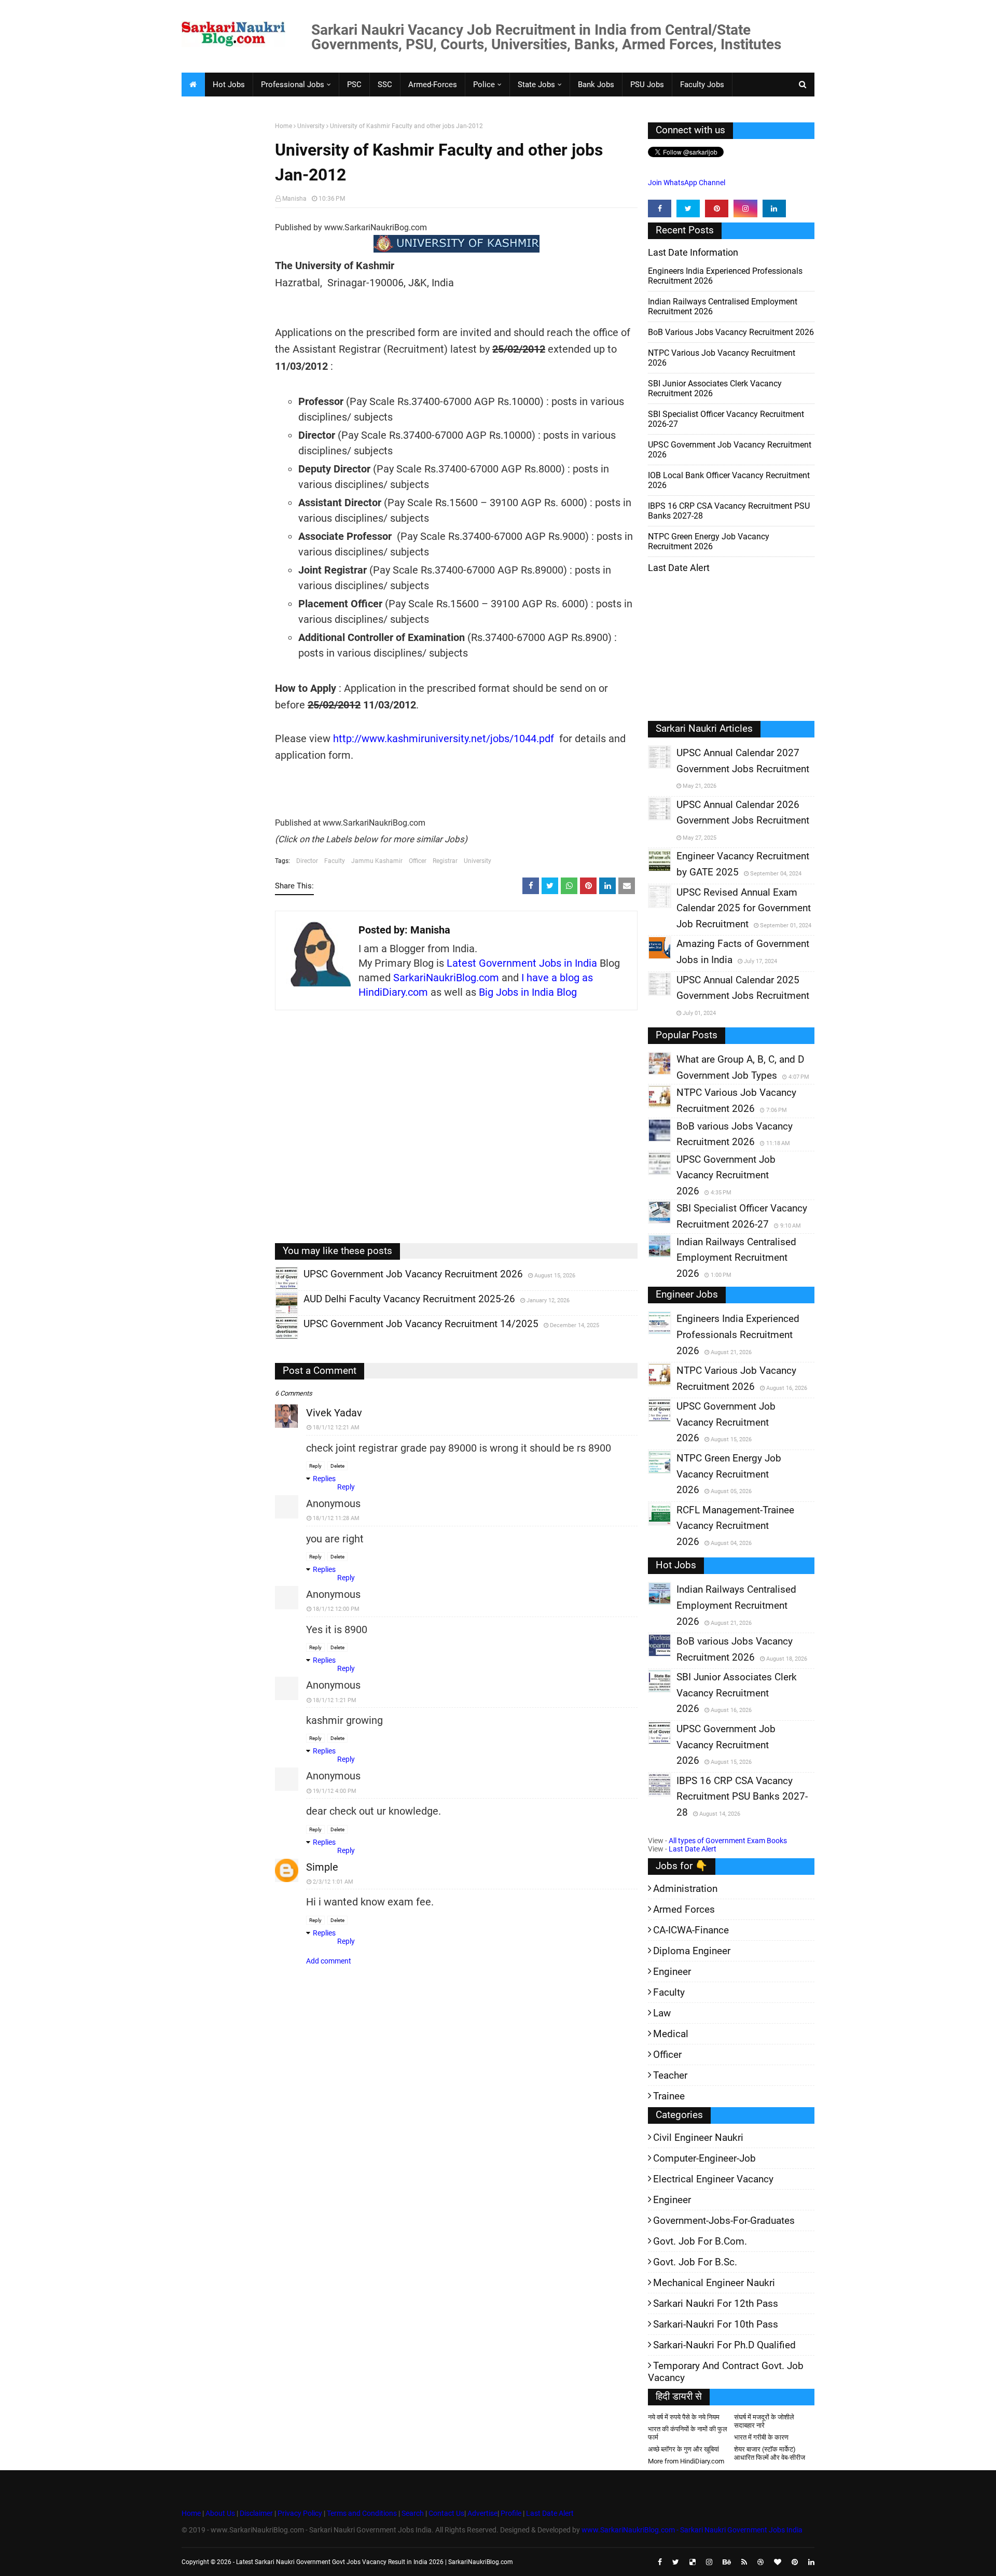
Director (307, 861)
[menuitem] (193, 85)
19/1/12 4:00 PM (335, 1791)
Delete (337, 1466)
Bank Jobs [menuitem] (596, 85)
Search (413, 2513)
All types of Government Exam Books (728, 1841)
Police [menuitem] (484, 85)
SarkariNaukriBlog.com (446, 978)
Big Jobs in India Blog (528, 992)
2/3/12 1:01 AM (333, 1882)
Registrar (445, 861)
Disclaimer (256, 2513)
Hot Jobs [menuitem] (229, 85)
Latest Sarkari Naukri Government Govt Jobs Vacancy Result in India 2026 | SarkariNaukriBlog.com (375, 2562)
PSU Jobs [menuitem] (647, 85)
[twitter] (688, 208)
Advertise (482, 2513)
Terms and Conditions (362, 2513)
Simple (322, 1867)
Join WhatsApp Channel (687, 183)
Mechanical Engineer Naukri (714, 2283)
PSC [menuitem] (354, 85)
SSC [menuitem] (385, 85)
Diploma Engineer (692, 1951)
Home (283, 126)
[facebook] (660, 208)
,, (277, 1289)
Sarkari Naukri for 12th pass (716, 2303)
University (311, 126)
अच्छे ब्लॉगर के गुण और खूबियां (683, 2449)
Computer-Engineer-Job (704, 2158)
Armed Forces (684, 1909)
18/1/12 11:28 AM (336, 1518)
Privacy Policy (300, 2513)
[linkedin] (774, 208)
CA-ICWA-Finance (691, 1930)
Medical (671, 2034)
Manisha (294, 199)
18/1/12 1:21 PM (335, 1700)
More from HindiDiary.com (686, 2461)
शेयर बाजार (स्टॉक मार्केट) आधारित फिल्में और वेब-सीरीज (770, 2453)
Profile (511, 2513)
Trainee (669, 2096)
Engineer (672, 1972)
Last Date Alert (693, 1849)
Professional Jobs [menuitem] (293, 85)
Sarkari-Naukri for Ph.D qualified (724, 2345)
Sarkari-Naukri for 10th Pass (716, 2324)
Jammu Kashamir (377, 861)
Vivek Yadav (334, 1413)
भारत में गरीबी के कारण (761, 2437)
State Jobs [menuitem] (536, 85)
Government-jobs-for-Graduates (724, 2220)
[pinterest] (717, 208)
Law (662, 2013)
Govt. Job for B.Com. (700, 2241)
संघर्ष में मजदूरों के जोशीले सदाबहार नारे (764, 2421)
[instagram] (745, 208)
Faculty (335, 861)
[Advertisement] (224, 283)
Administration (685, 1889)
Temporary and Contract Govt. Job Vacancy (726, 2372)
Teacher (670, 2075)
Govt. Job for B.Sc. (695, 2262)
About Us (219, 2513)
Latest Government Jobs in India (522, 963)
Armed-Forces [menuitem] (433, 85)
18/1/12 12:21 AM (336, 1428)
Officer (418, 861)
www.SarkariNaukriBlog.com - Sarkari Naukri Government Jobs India (692, 2530)
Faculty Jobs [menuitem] (702, 85)
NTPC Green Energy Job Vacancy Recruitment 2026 (709, 541)
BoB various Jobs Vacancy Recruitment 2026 (731, 332)
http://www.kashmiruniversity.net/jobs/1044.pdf (444, 739)
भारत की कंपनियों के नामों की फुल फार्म (688, 2433)
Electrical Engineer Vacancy (713, 2179)
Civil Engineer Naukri (698, 2138)
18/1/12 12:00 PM (336, 1609)
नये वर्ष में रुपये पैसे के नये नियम (684, 2417)
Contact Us (446, 2513)
